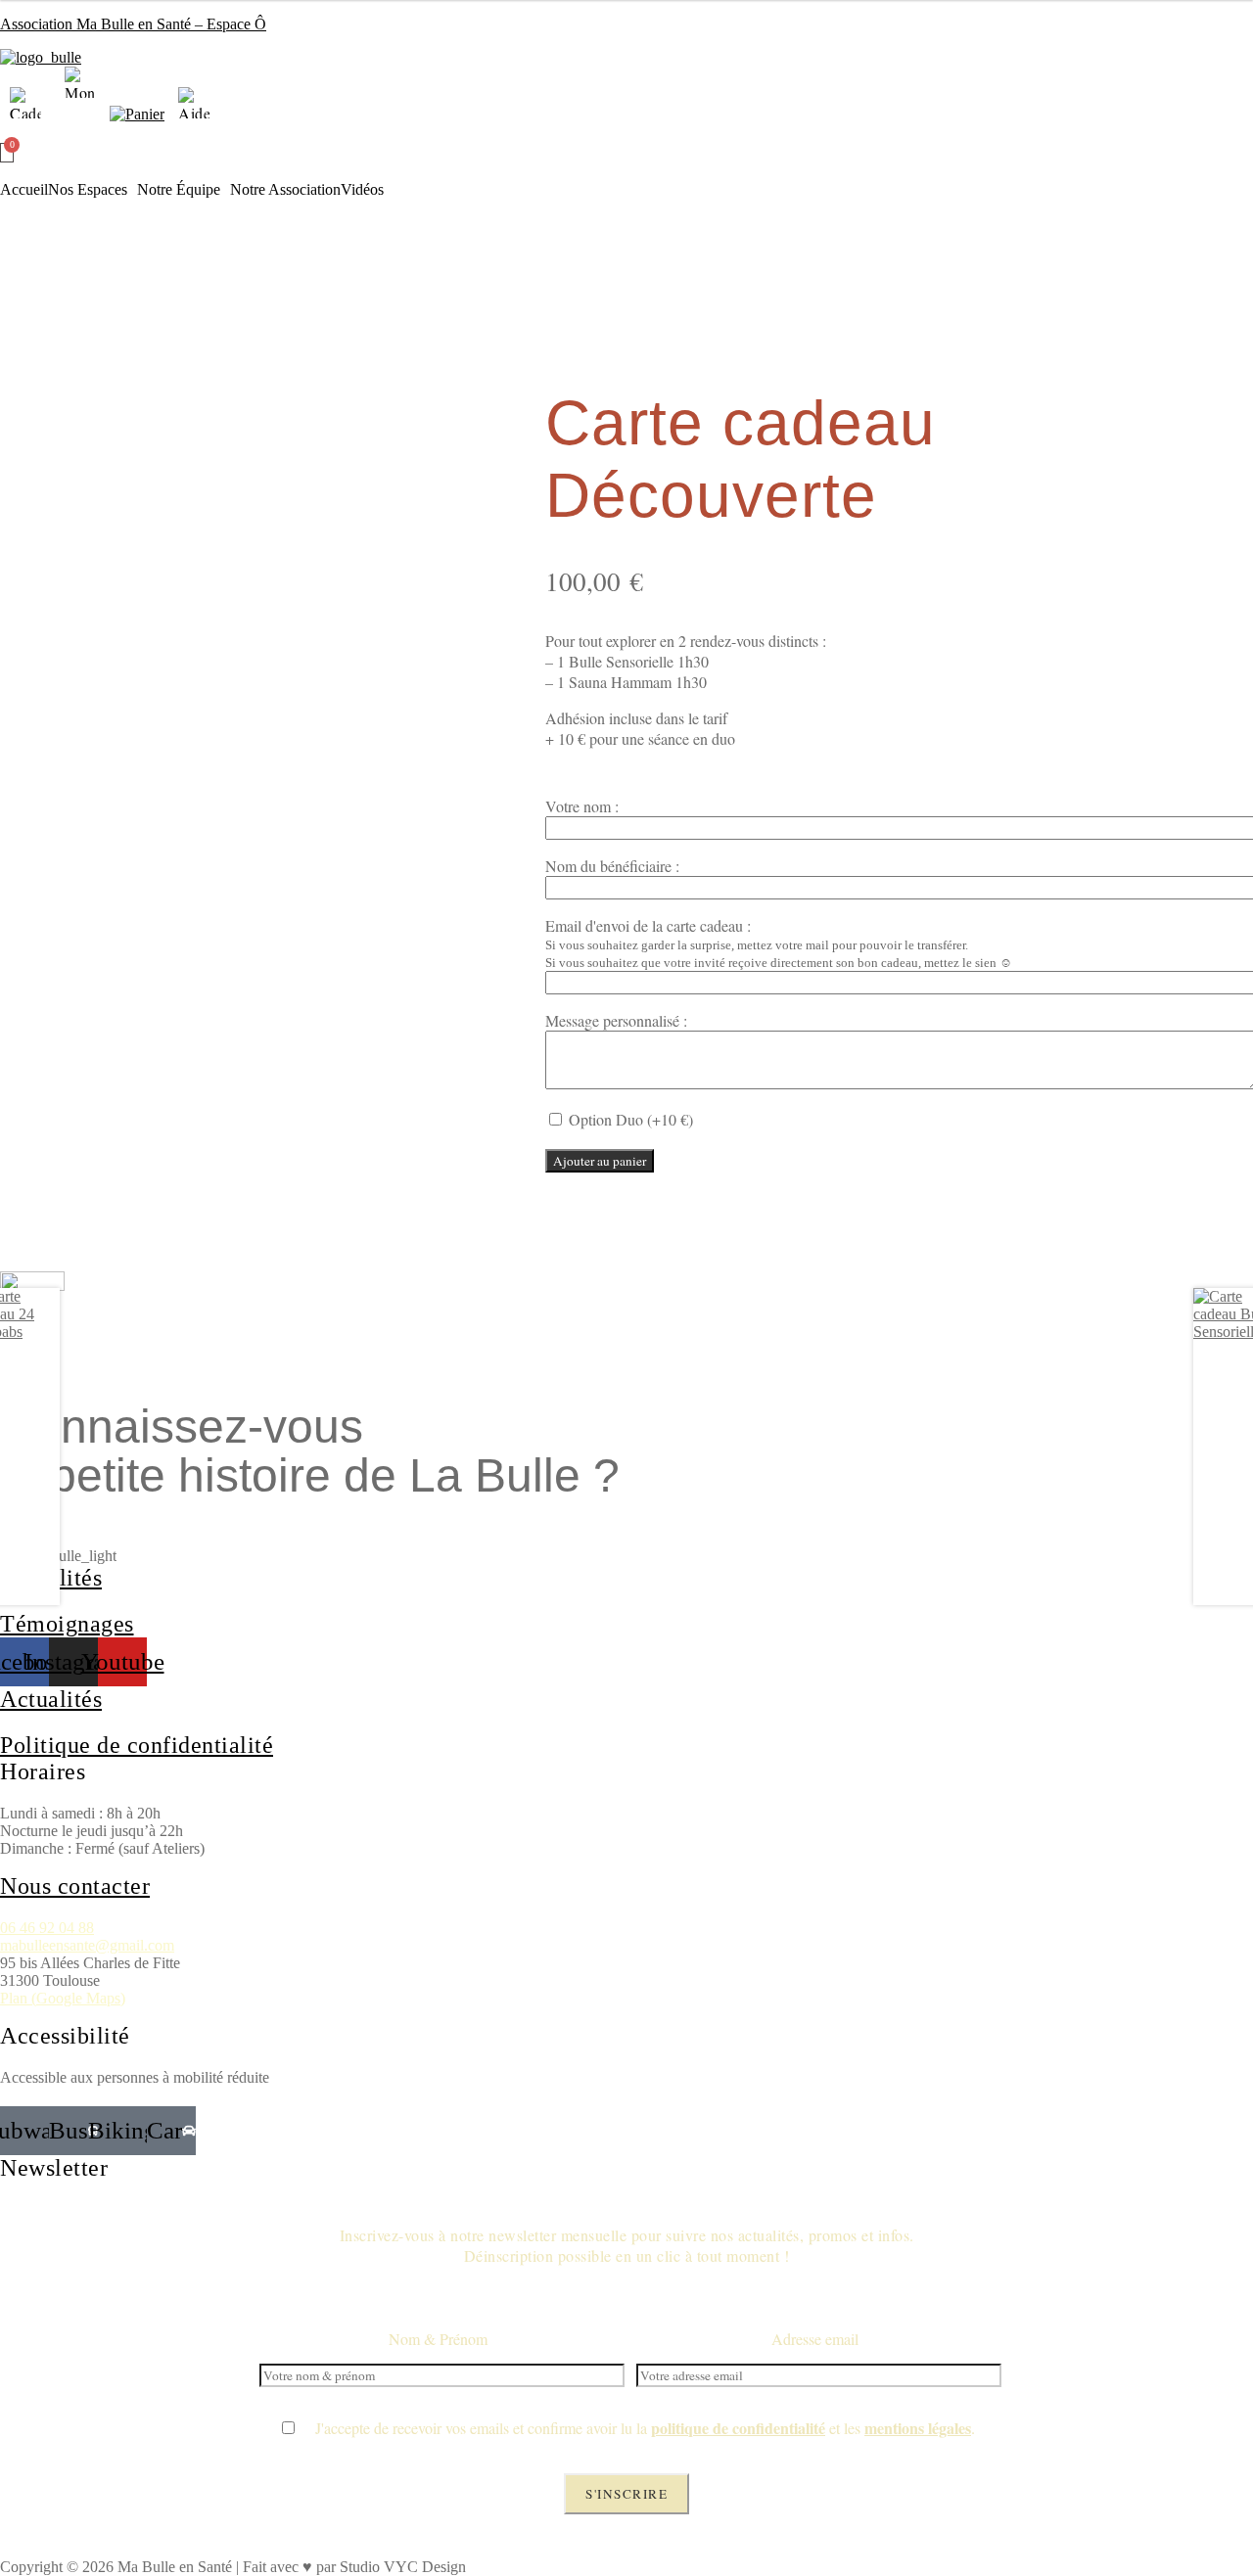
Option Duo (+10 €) (629, 1119)
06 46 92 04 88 (47, 1928)
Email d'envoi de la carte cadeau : (648, 925)
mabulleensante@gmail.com (87, 1945)
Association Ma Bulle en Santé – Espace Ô (133, 24)
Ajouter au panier (600, 1161)
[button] (93, 190)
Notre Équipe (179, 190)
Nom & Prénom (438, 2339)
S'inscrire (626, 2494)
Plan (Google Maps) (63, 1998)
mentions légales (918, 2428)
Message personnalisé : (616, 1020)
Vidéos (362, 190)
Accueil (24, 190)
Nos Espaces (88, 190)
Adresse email (815, 2339)
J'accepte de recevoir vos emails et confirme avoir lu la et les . (636, 2428)
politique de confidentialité (738, 2428)
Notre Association (285, 190)
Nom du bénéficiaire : (612, 866)
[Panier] (7, 153)
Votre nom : (582, 806)
